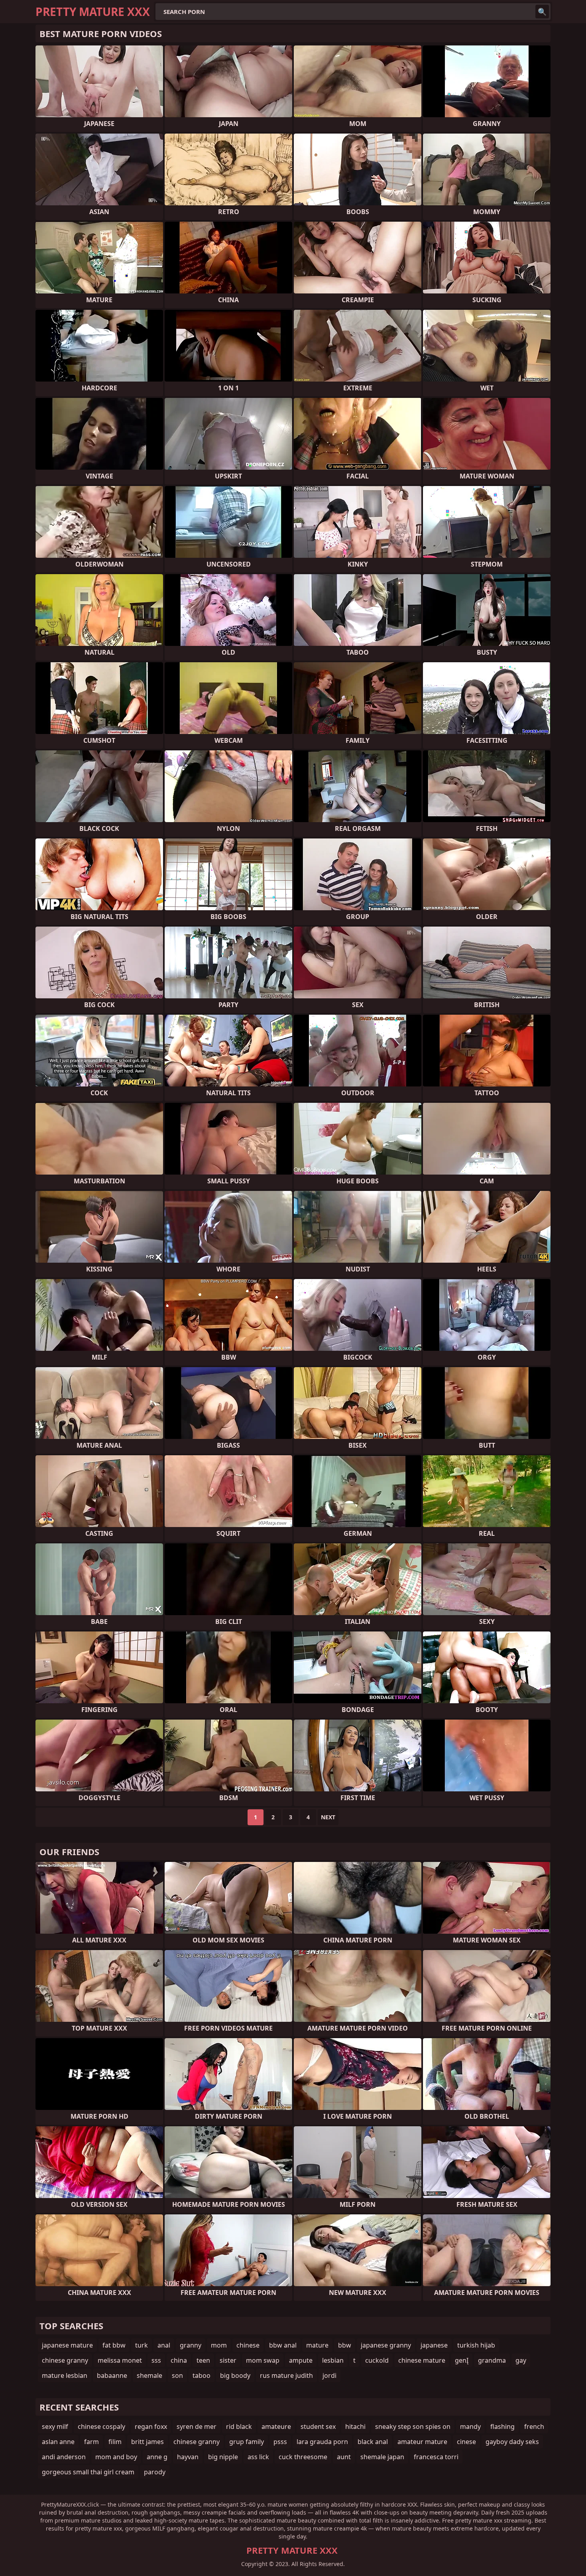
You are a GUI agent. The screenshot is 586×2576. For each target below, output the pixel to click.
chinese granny (65, 2360)
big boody (235, 2375)
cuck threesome (303, 2457)
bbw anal (283, 2345)
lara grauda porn (322, 2442)
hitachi (355, 2426)
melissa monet (120, 2360)
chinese (248, 2345)
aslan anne (58, 2442)
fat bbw (114, 2345)
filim (115, 2442)
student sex (318, 2426)
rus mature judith (286, 2375)
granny (191, 2345)
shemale (149, 2375)
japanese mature (67, 2345)
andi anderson (64, 2457)
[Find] (542, 12)
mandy (470, 2426)
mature (317, 2345)
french (534, 2426)
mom (219, 2345)
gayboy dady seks (512, 2442)
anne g (157, 2457)
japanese (434, 2345)
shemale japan (382, 2457)
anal (164, 2345)
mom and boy (116, 2457)
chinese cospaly (101, 2426)
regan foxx (151, 2426)
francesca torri (436, 2457)
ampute (301, 2360)
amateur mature (422, 2442)
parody (155, 2472)
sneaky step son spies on (413, 2426)
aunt (344, 2457)
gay (521, 2360)
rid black (239, 2426)
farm (91, 2442)
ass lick (258, 2457)
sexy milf (55, 2426)
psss (280, 2442)
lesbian (333, 2360)
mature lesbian (65, 2375)
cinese (466, 2442)
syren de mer (197, 2426)
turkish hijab (476, 2345)
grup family (247, 2442)
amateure (276, 2426)
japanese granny (386, 2345)
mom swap (263, 2360)
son (177, 2375)
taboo (202, 2375)
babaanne (112, 2375)
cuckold (377, 2360)
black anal (373, 2442)
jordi (329, 2375)
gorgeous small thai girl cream (88, 2472)
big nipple (223, 2457)
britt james (147, 2442)
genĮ (462, 2360)
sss (156, 2360)
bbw (345, 2345)
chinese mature (422, 2360)
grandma (492, 2360)
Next (328, 1817)
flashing (502, 2426)
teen (203, 2360)
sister (228, 2360)
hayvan (188, 2457)
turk (142, 2345)
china (179, 2360)
